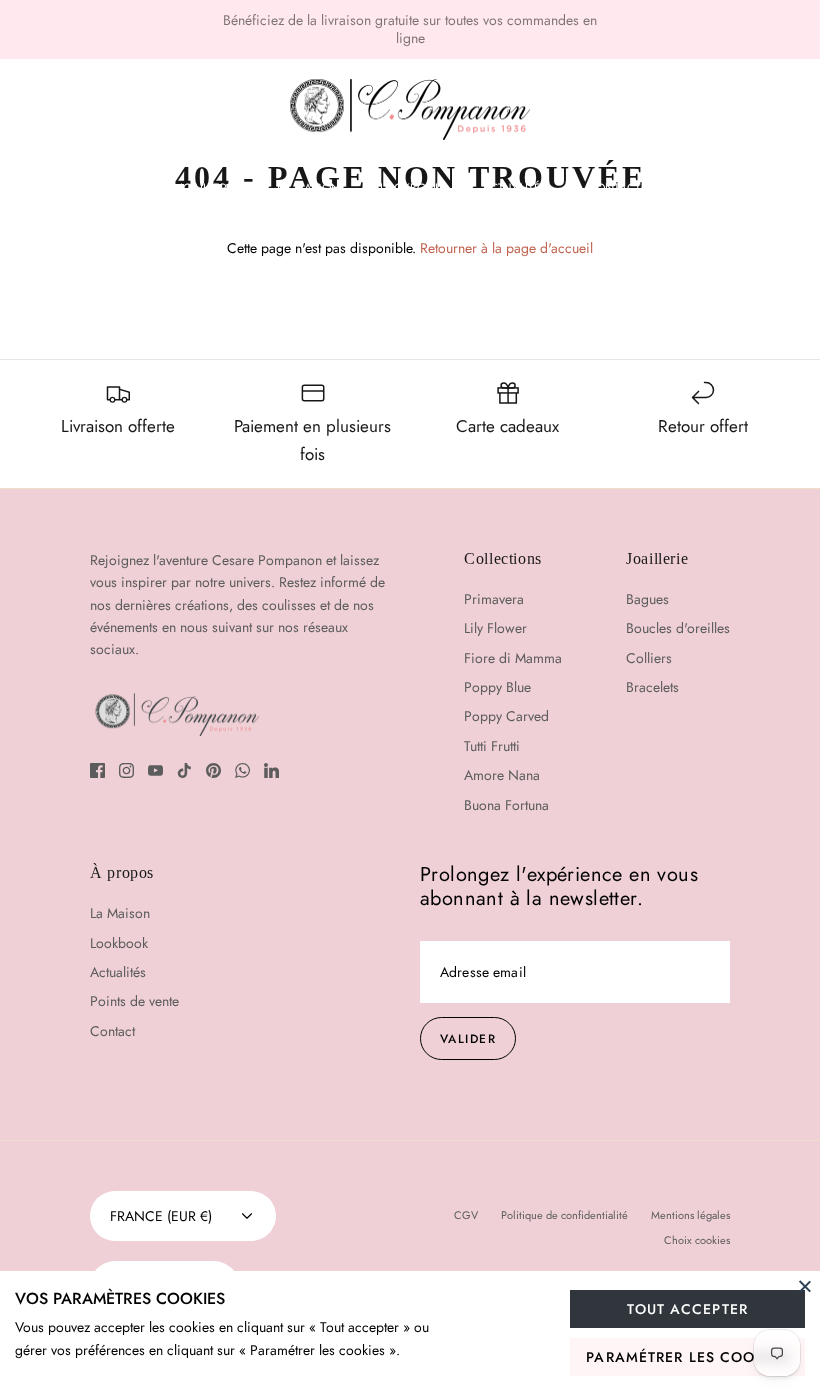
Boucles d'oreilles (678, 628)
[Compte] (725, 110)
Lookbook (411, 188)
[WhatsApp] (242, 770)
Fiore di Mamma (513, 658)
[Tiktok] (184, 770)
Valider (468, 1039)
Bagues (647, 599)
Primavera (494, 599)
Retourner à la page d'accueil (506, 248)
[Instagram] (126, 770)
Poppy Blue (497, 687)
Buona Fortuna (506, 805)
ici (556, 28)
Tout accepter (687, 1309)
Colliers (649, 658)
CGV (466, 1215)
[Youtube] (155, 770)
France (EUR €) (161, 1216)
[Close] (805, 1286)
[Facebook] (97, 770)
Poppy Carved (506, 716)
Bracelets (652, 687)
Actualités (515, 188)
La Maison (308, 188)
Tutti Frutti (492, 746)
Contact (614, 188)
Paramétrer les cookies (687, 1357)
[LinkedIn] (271, 770)
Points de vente (134, 1001)
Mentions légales (690, 1215)
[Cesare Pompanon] (410, 110)
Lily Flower (495, 628)
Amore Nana (502, 775)
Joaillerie (208, 188)
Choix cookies (697, 1240)
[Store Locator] (668, 110)
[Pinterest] (213, 770)
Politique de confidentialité (564, 1215)
